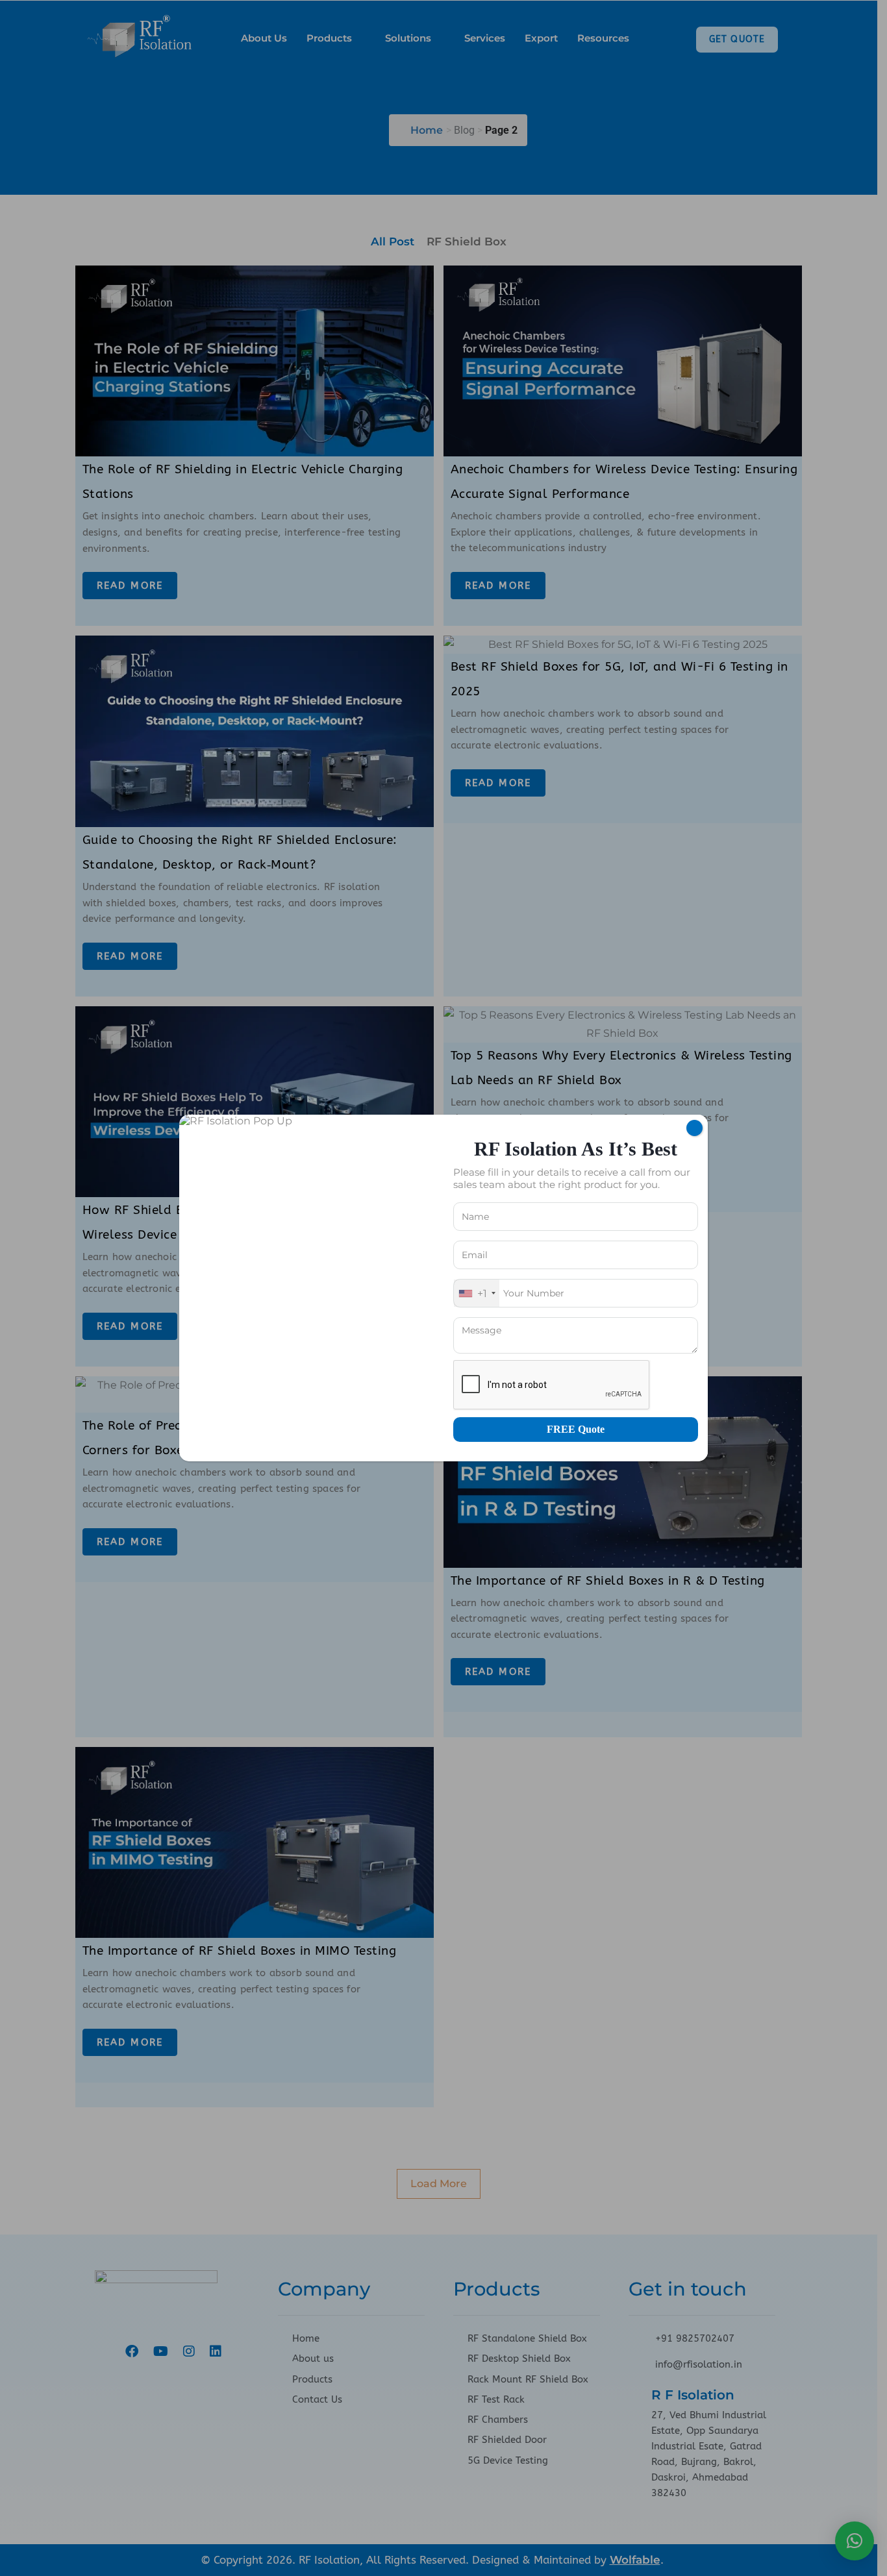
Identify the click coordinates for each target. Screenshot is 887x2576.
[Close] (694, 1128)
